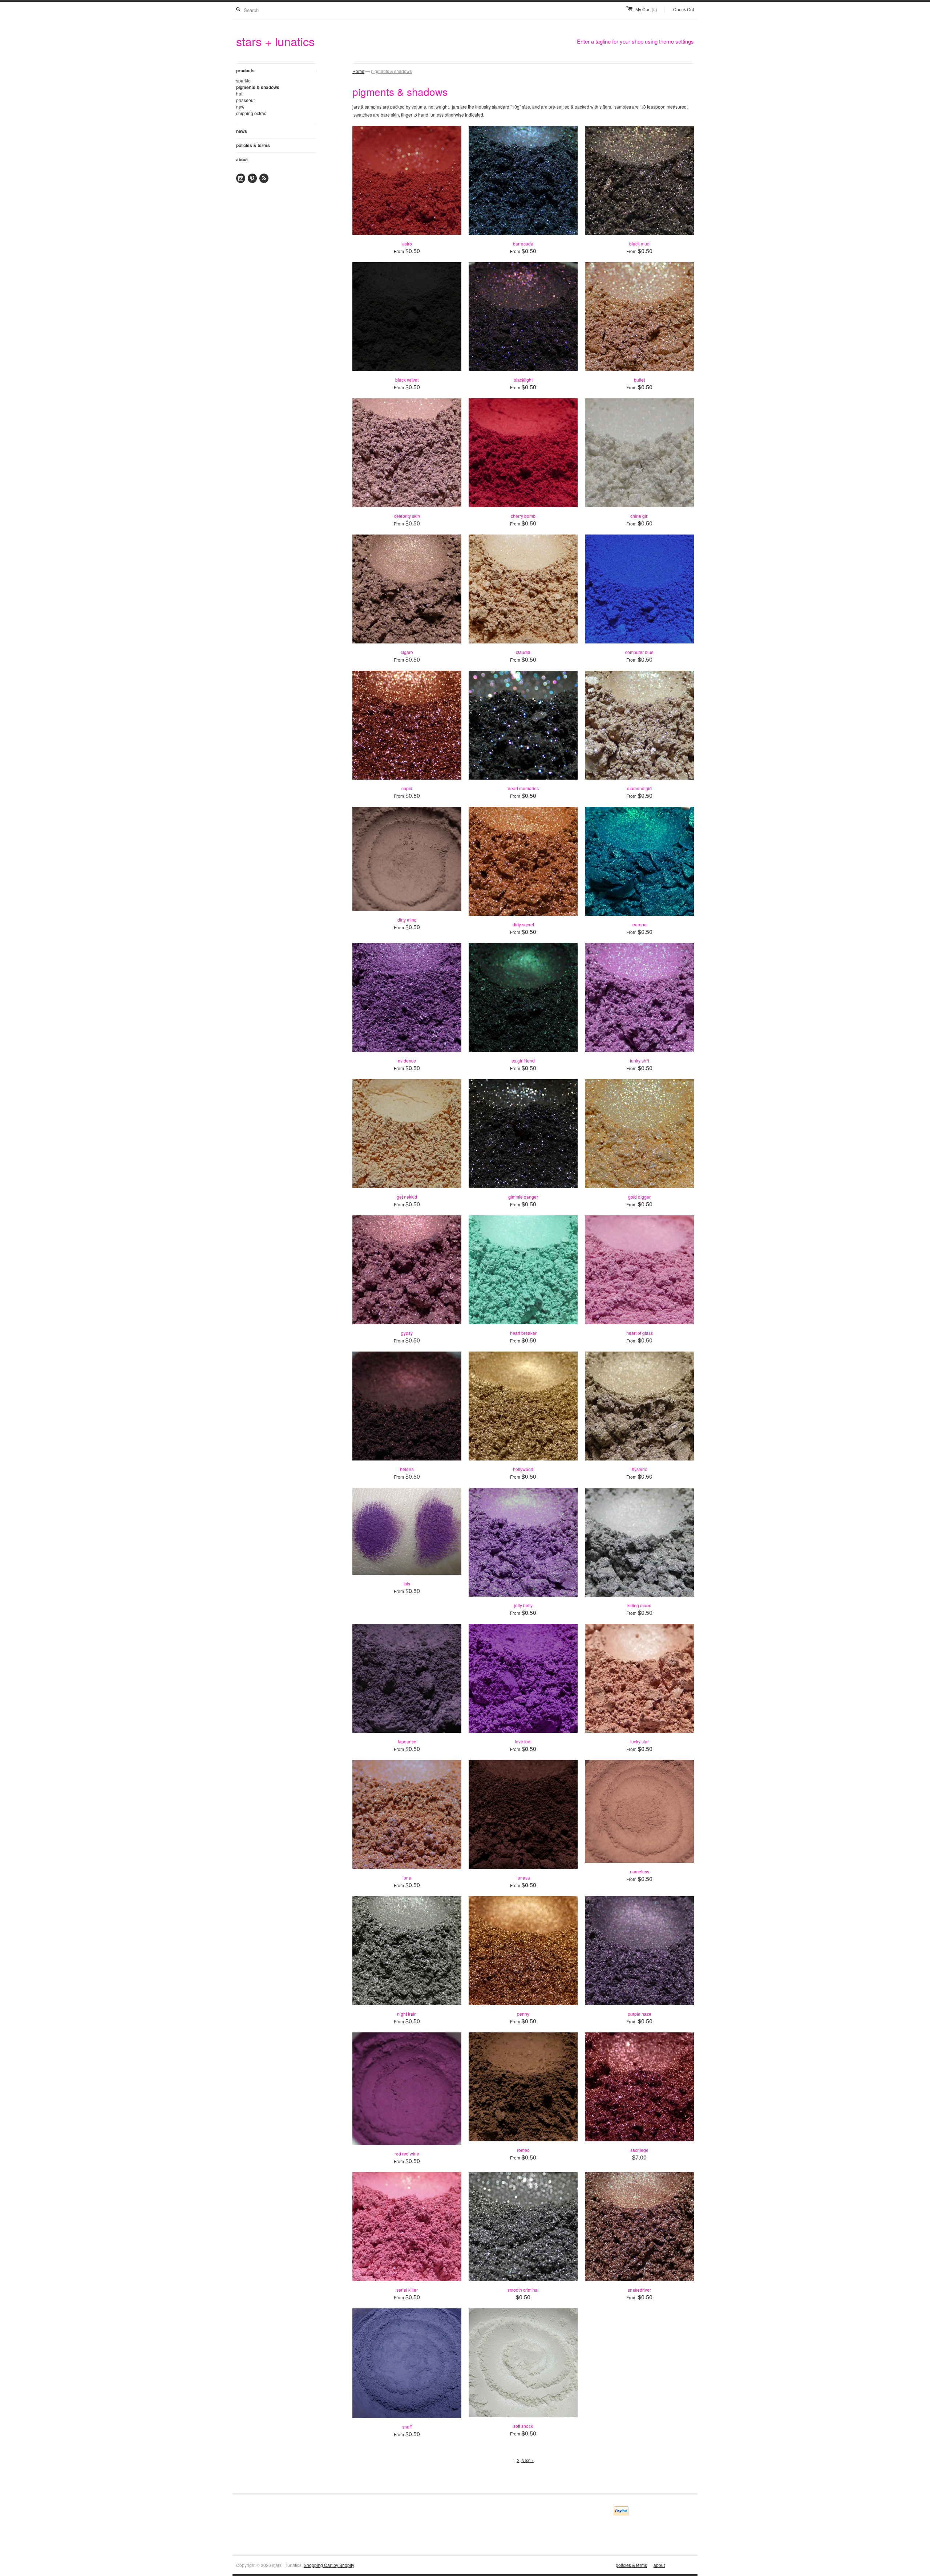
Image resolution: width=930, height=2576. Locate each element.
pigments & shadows (258, 87)
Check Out (684, 9)
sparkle (243, 80)
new (240, 107)
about (242, 159)
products (276, 70)
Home (358, 71)
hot (239, 94)
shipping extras (251, 113)
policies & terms (253, 145)
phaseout (245, 100)
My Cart (646, 9)
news (242, 131)
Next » (528, 2460)
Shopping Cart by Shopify (329, 2565)
